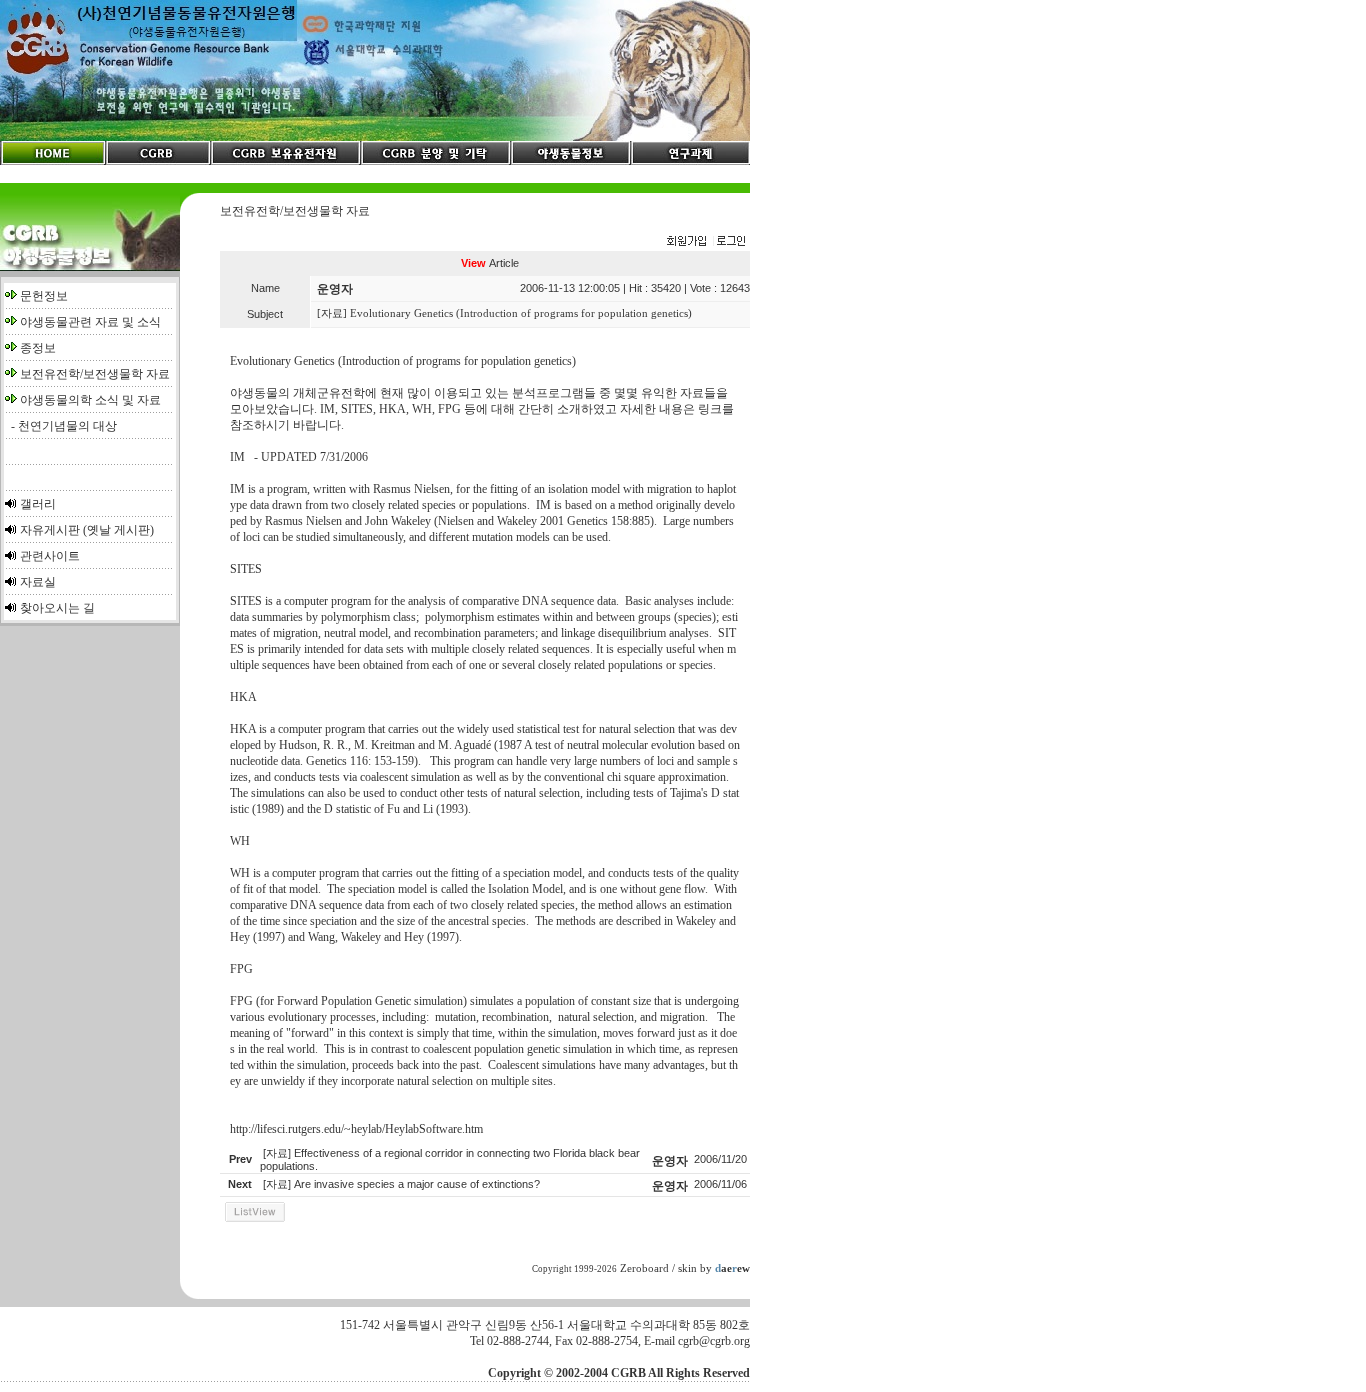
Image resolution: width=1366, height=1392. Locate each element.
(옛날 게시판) (118, 530)
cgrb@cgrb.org (714, 1341)
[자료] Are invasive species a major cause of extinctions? (401, 1184)
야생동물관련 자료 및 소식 (90, 322)
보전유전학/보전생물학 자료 (95, 374)
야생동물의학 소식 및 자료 (90, 400)
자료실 (38, 582)
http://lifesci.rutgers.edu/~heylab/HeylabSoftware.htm (356, 1129)
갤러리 (38, 504)
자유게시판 (50, 530)
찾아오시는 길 (57, 608)
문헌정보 (44, 296)
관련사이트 (50, 556)
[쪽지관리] (706, 242)
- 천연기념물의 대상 (61, 426)
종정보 (38, 348)
